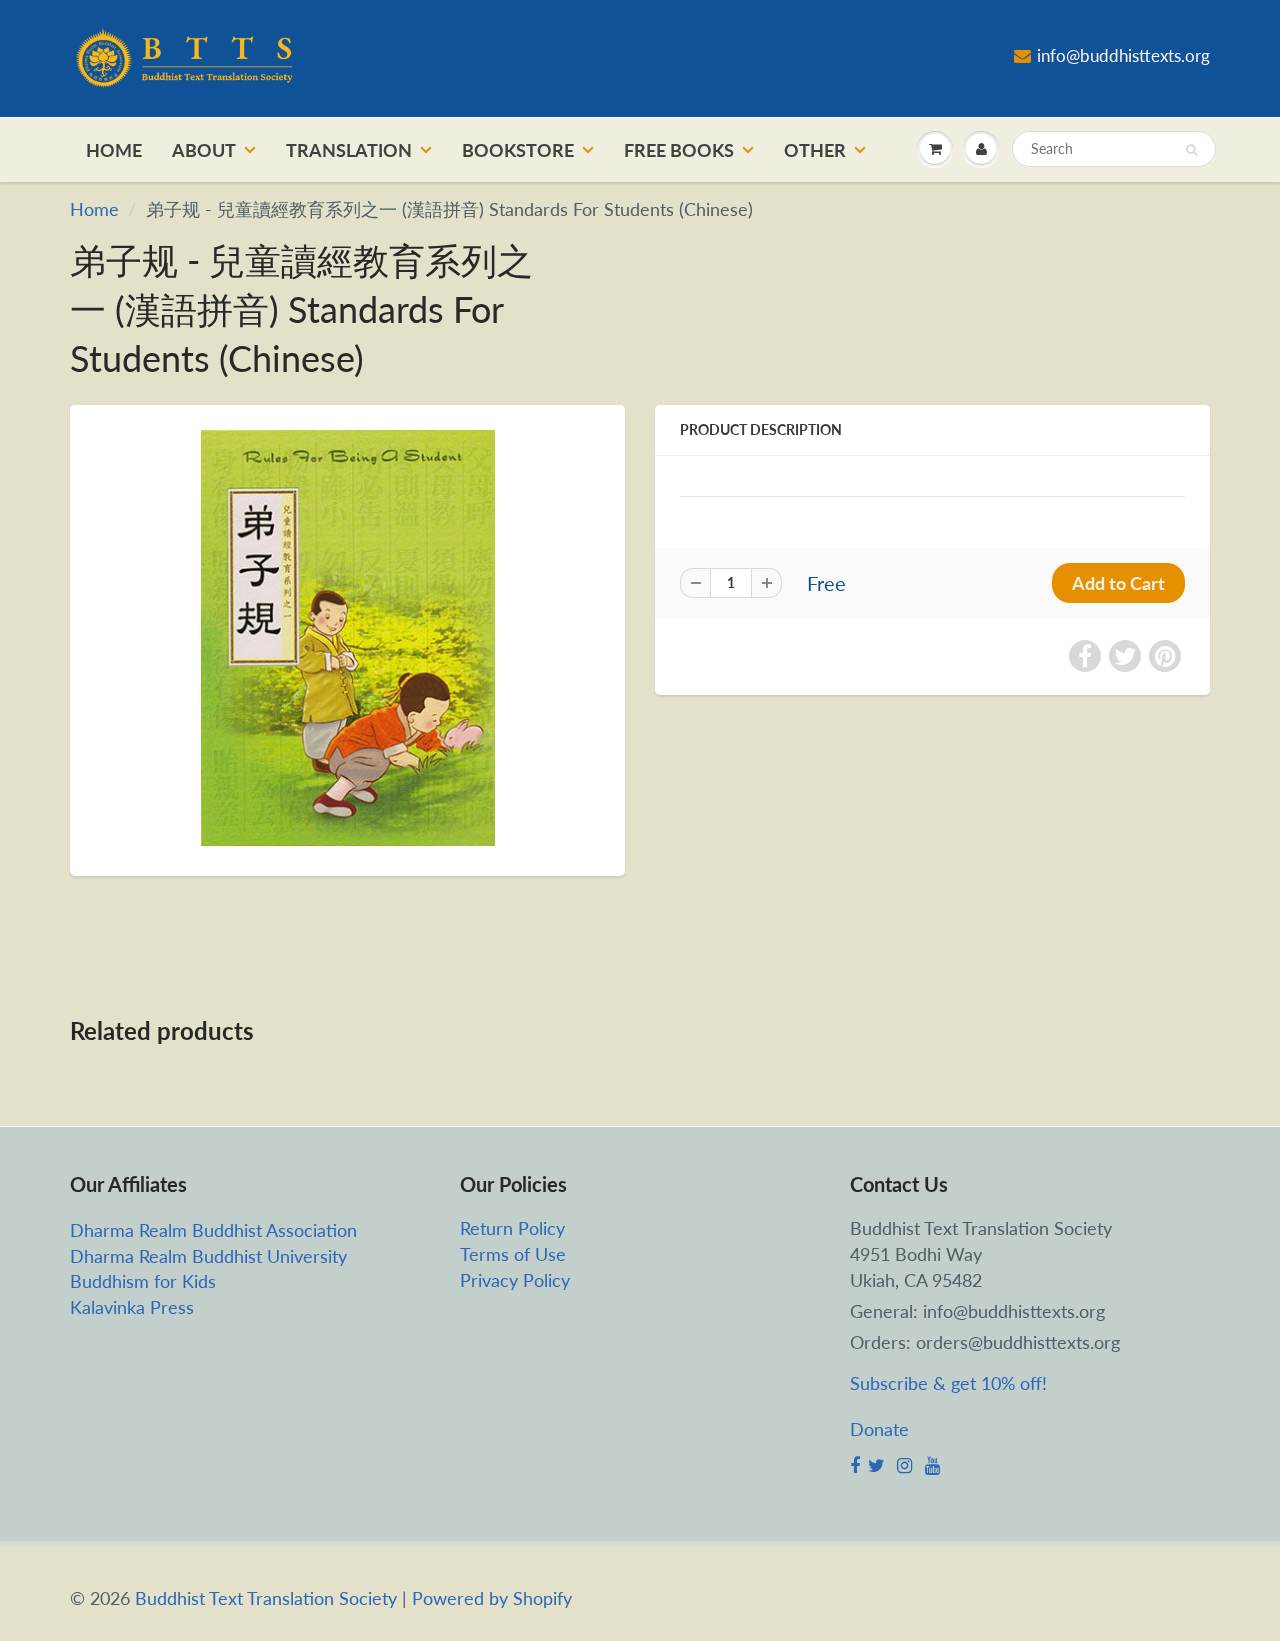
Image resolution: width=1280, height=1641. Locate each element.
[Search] (1191, 150)
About (204, 150)
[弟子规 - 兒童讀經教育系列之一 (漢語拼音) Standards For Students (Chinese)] (347, 638)
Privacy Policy (515, 1280)
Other (815, 150)
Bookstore (518, 150)
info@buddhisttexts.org (1123, 55)
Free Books (679, 150)
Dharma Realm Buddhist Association (213, 1230)
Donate (879, 1429)
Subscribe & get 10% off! (948, 1383)
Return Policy (512, 1228)
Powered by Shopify (492, 1598)
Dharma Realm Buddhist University (208, 1256)
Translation (349, 150)
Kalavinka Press (132, 1307)
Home (114, 150)
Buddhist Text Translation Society (266, 1598)
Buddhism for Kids (143, 1281)
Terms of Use (513, 1254)
